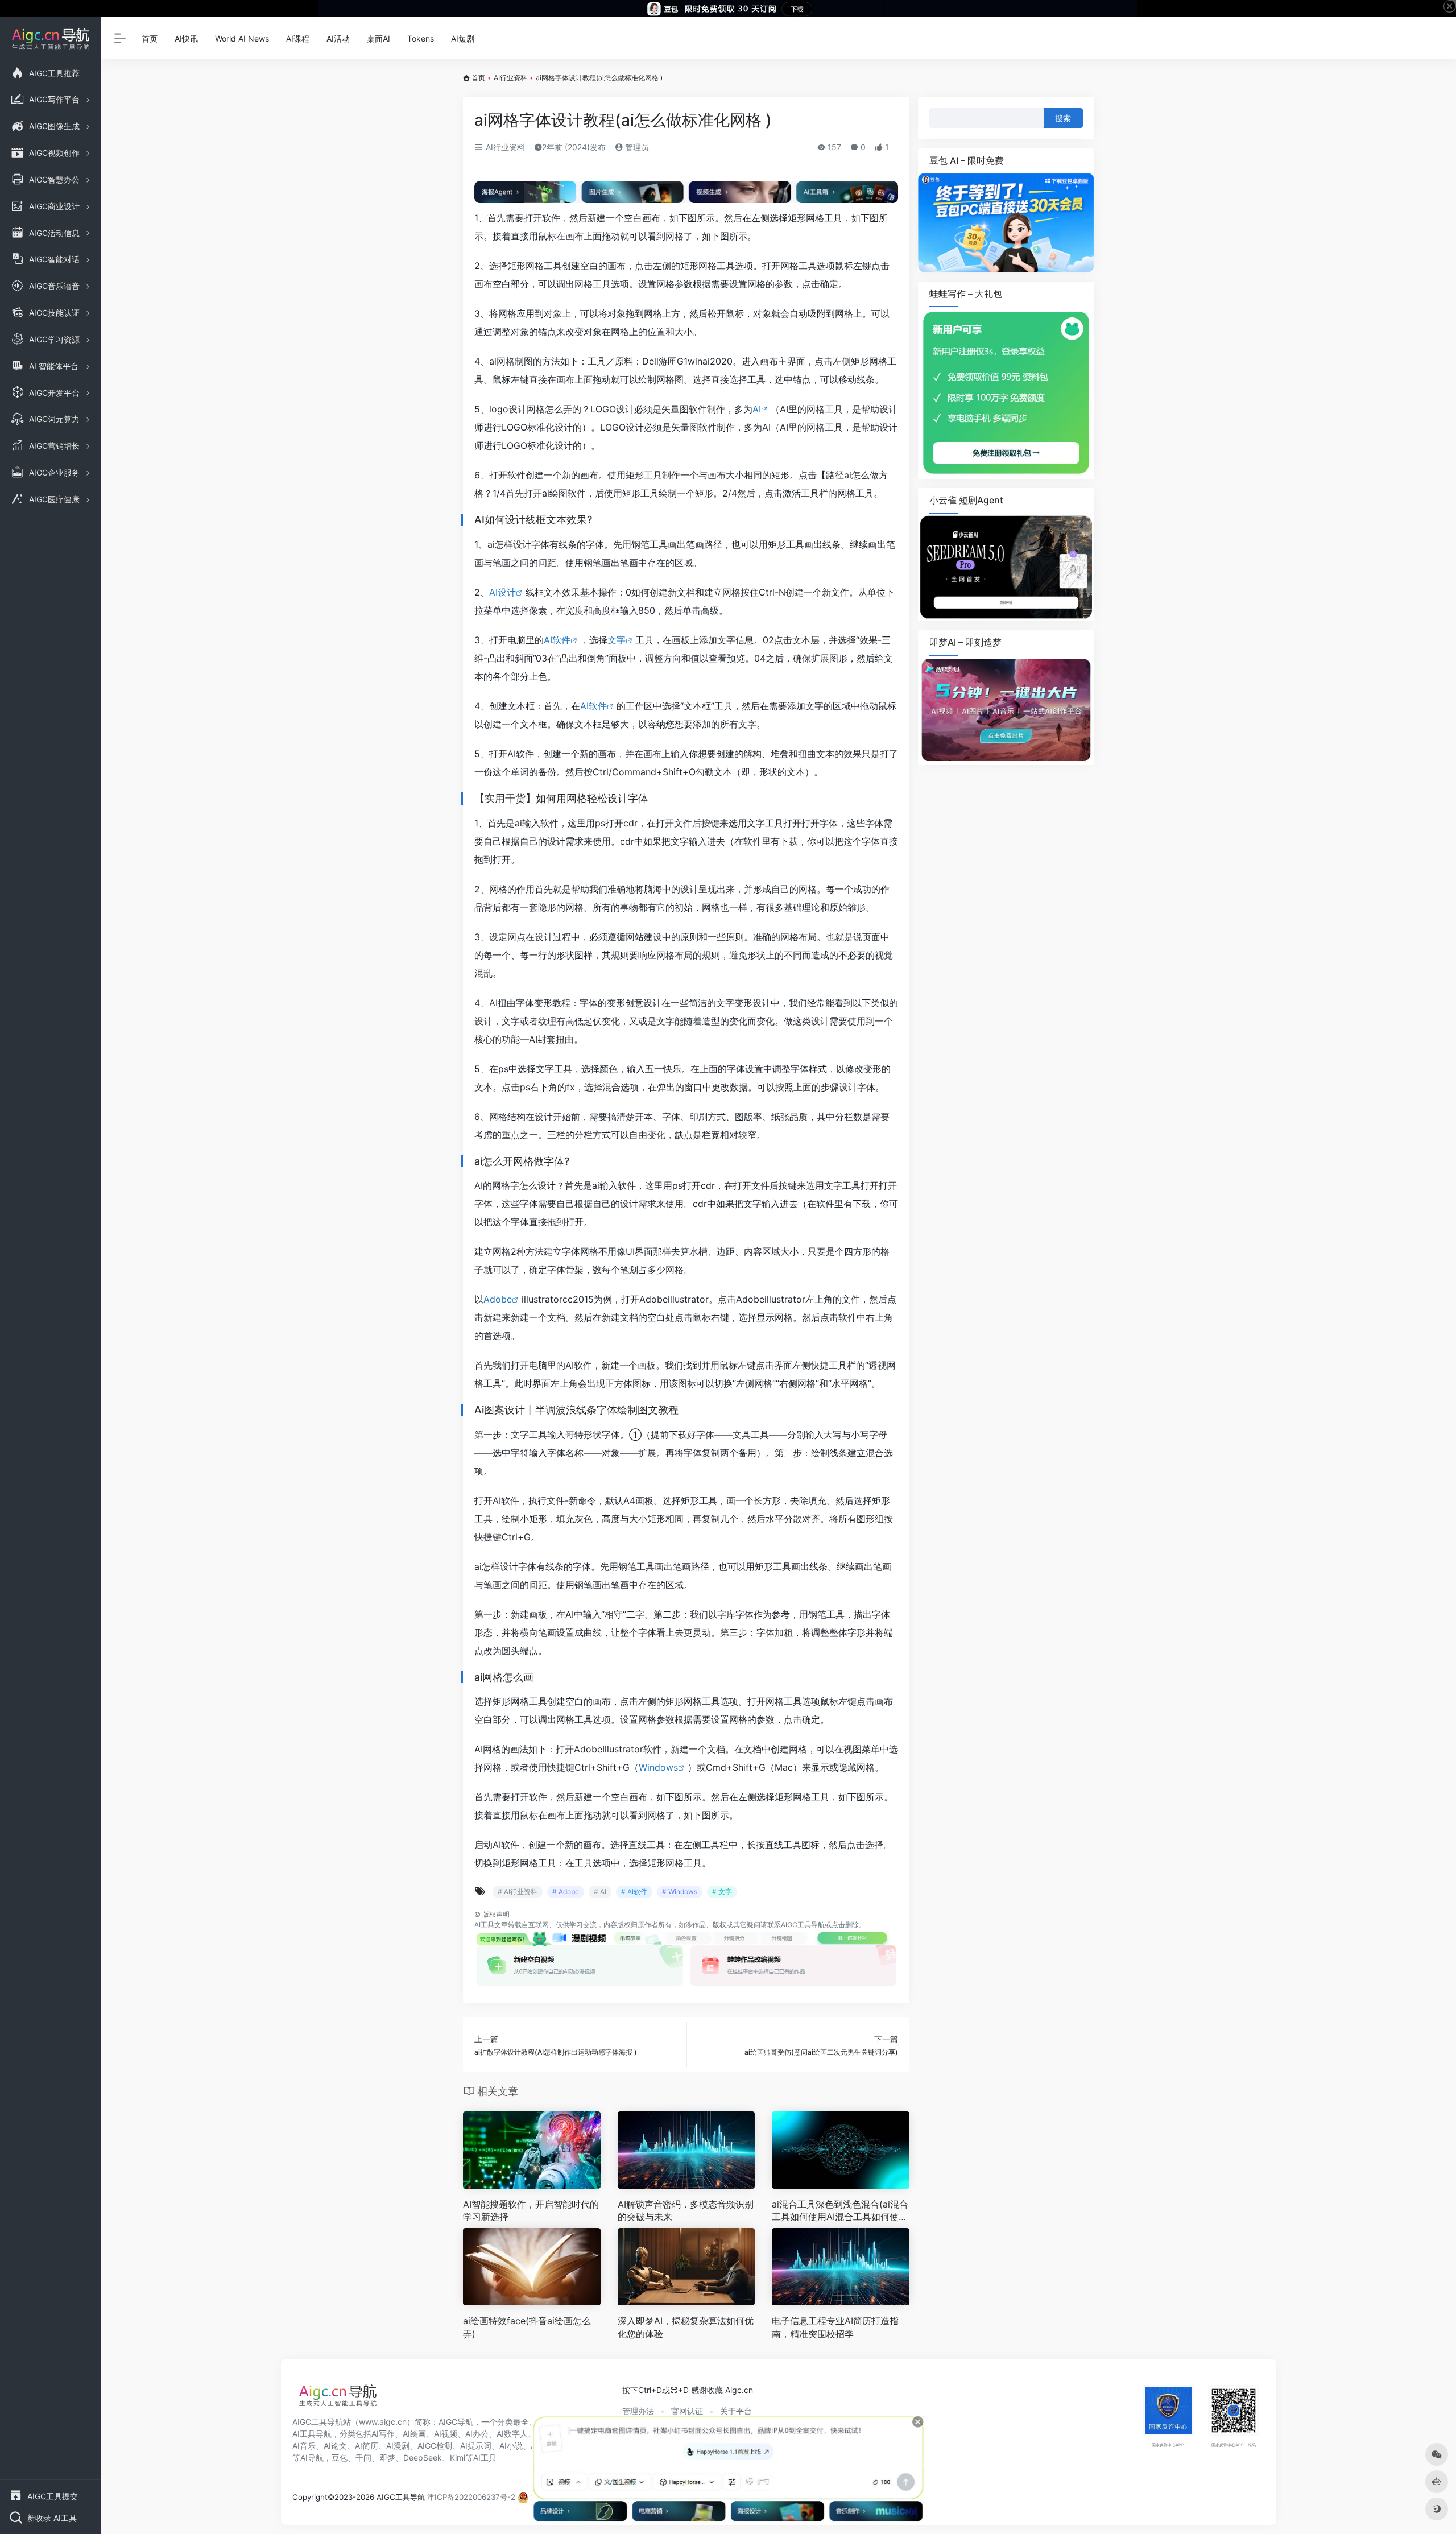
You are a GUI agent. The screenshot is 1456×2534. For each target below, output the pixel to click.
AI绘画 (414, 2434)
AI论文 (335, 2446)
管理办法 (638, 2411)
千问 (363, 2457)
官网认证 (687, 2411)
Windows (658, 1767)
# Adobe (566, 1892)
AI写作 (383, 2434)
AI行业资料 (510, 78)
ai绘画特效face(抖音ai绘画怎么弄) (527, 2327)
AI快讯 (186, 38)
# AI (600, 1892)
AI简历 (367, 2446)
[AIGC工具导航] (338, 2399)
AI (757, 409)
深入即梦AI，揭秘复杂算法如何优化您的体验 (686, 2327)
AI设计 (502, 592)
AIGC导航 (456, 2422)
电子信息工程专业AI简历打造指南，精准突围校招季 (835, 2327)
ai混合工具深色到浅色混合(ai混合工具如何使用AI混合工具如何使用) (840, 2211)
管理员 (636, 147)
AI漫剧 (398, 2446)
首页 (150, 38)
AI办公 (477, 2434)
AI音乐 (304, 2446)
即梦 (387, 2457)
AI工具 (484, 1925)
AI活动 (338, 38)
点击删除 (845, 1925)
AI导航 (312, 2457)
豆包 (340, 2457)
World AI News (242, 38)
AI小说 (511, 2446)
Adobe (498, 1299)
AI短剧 (463, 38)
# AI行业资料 (518, 1892)
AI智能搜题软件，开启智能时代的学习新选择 (531, 2211)
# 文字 (722, 1892)
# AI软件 (634, 1892)
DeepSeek (423, 2457)
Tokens (421, 38)
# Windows (680, 1892)
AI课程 (298, 38)
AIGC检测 (435, 2446)
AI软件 (557, 640)
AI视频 (446, 2434)
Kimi (458, 2457)
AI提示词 (476, 2446)
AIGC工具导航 (803, 1925)
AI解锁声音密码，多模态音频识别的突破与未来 (686, 2211)
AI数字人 (512, 2434)
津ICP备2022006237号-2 (471, 2497)
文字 (617, 640)
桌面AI (379, 38)
